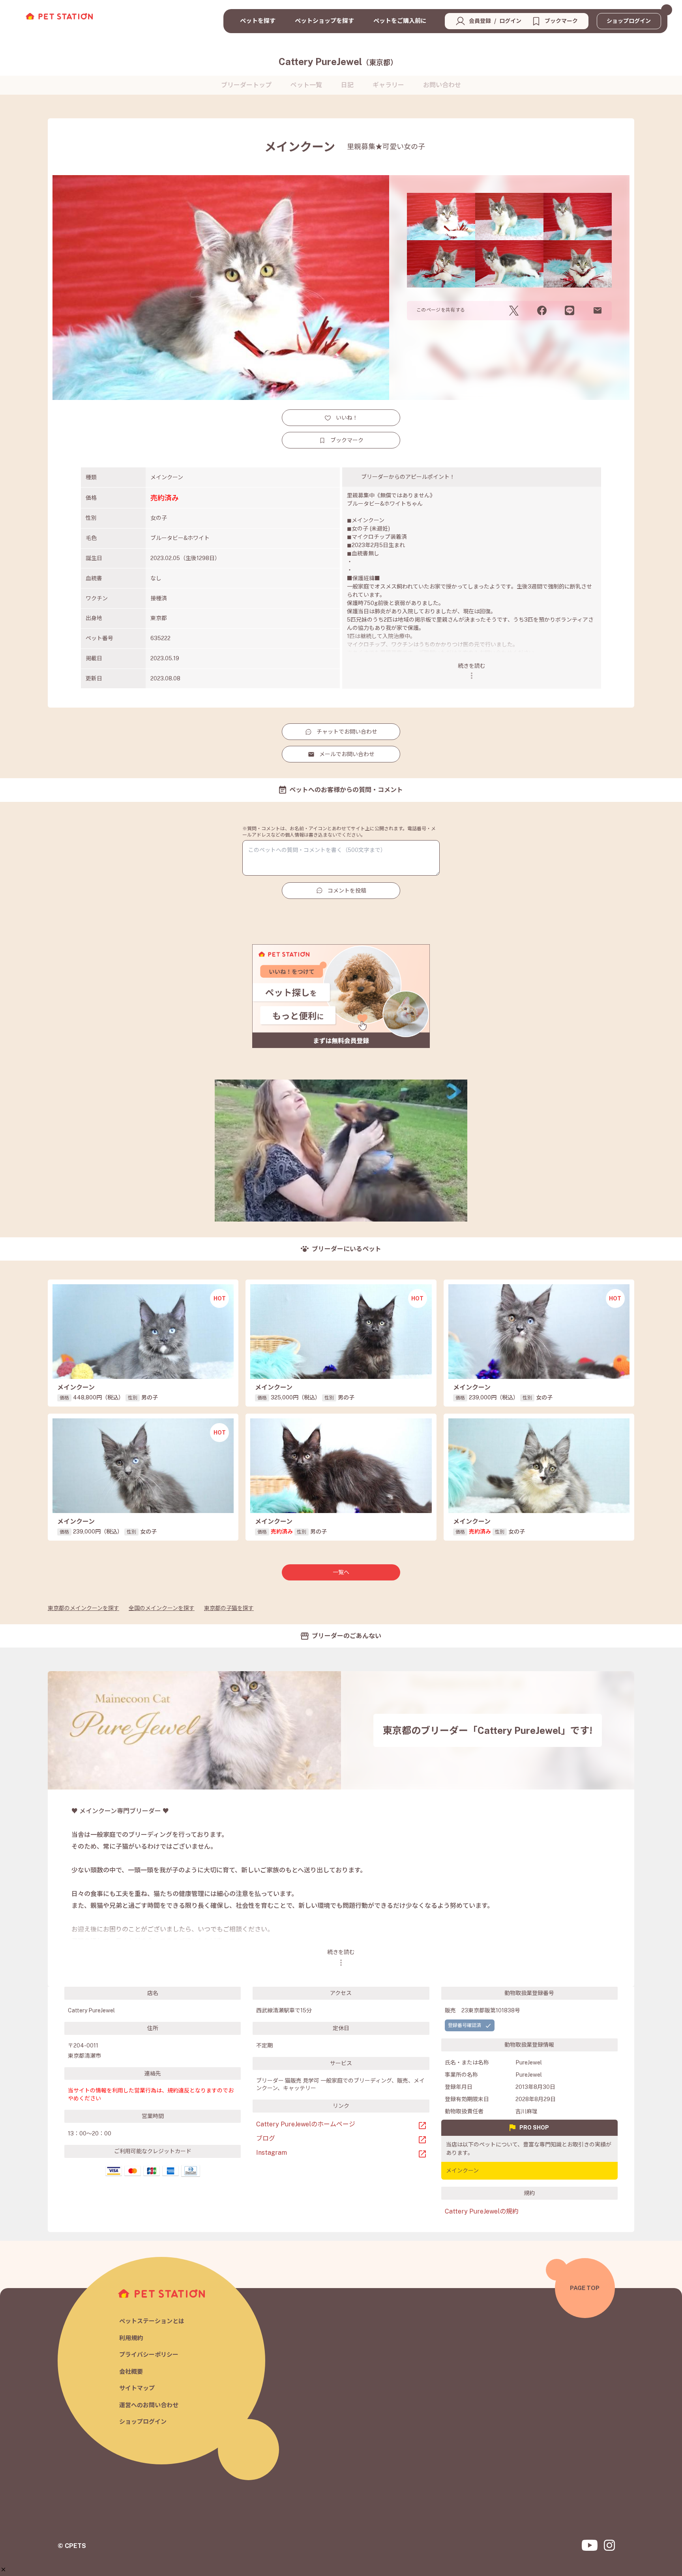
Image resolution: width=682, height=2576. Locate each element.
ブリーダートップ (246, 85)
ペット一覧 (306, 85)
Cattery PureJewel (338, 62)
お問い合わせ (442, 85)
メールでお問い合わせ (347, 754)
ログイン (510, 21)
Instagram (272, 2153)
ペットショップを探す (324, 21)
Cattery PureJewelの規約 (482, 2211)
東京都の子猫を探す (229, 1608)
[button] (3, 2569)
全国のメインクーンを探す (162, 1608)
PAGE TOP (585, 2288)
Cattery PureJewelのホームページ (306, 2124)
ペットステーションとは (152, 2321)
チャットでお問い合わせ (347, 732)
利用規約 (131, 2338)
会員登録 (480, 21)
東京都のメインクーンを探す (83, 1608)
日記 (347, 85)
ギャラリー (388, 85)
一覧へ (341, 1572)
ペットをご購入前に (400, 21)
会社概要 (131, 2371)
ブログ (266, 2138)
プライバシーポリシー (149, 2355)
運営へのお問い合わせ (149, 2405)
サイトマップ (137, 2388)
